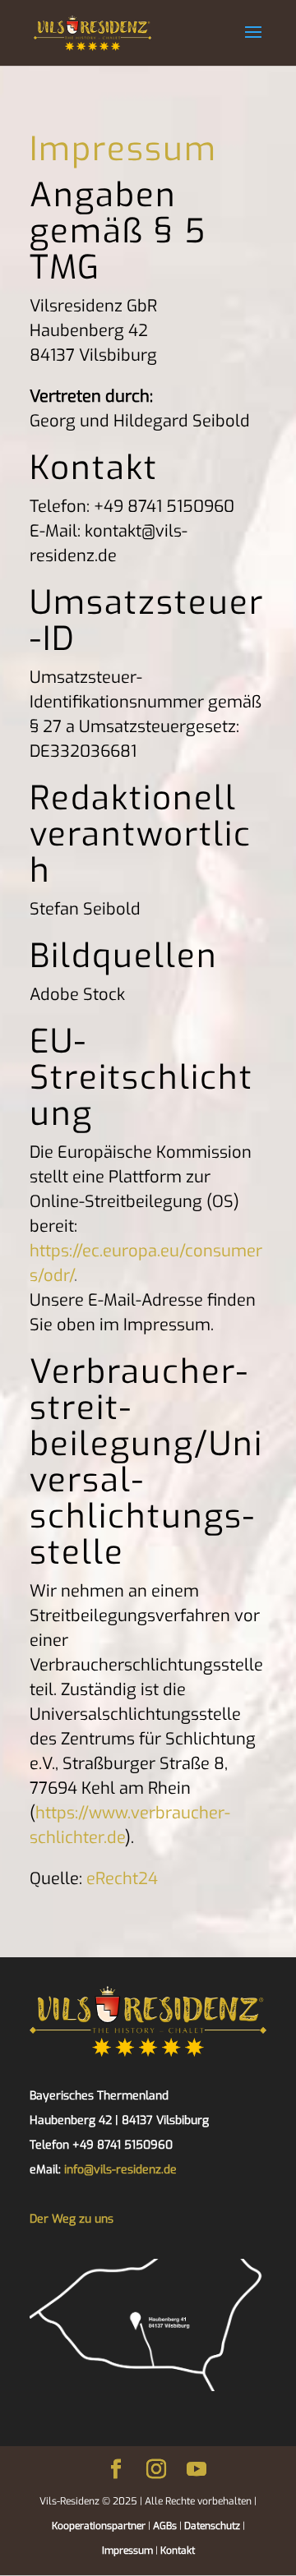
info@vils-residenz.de (120, 2170)
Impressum (127, 2551)
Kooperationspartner (99, 2526)
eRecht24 (122, 1879)
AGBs (164, 2526)
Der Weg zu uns (72, 2219)
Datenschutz (211, 2526)
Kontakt (178, 2551)
